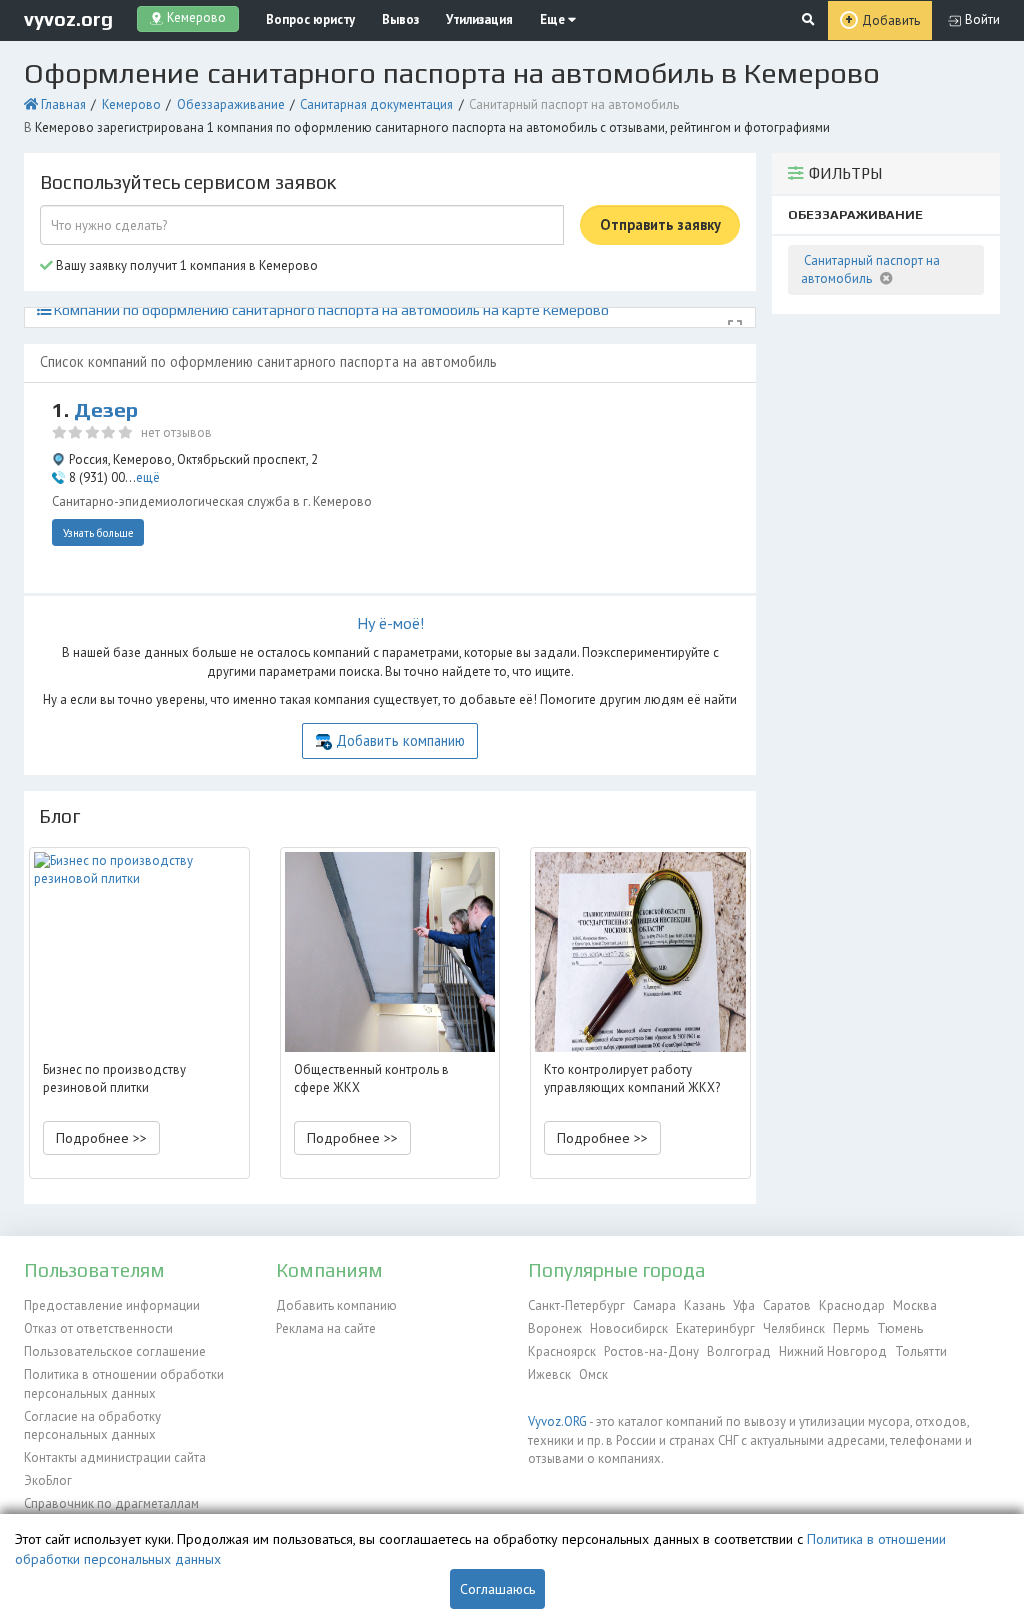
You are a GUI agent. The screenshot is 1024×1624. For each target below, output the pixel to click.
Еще (554, 19)
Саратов (787, 1305)
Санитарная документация (376, 104)
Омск (593, 1374)
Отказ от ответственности (98, 1328)
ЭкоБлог (48, 1480)
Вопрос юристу (310, 19)
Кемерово (131, 104)
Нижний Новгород (833, 1351)
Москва (915, 1305)
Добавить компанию (400, 740)
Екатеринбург (715, 1328)
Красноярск (562, 1351)
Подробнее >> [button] (101, 1138)
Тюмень (900, 1328)
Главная (63, 104)
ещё (148, 477)
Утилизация (479, 19)
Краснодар (852, 1305)
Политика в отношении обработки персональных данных (124, 1383)
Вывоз (400, 19)
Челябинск (794, 1328)
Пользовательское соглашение (115, 1351)
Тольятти (921, 1351)
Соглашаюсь (497, 1589)
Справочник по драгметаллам (111, 1503)
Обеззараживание (231, 104)
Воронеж (555, 1328)
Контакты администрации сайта (115, 1457)
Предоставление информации (112, 1305)
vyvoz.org (68, 19)
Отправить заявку (660, 224)
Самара (654, 1305)
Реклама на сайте (326, 1328)
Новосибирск (629, 1328)
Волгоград (739, 1351)
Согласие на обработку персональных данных (92, 1425)
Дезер (106, 410)
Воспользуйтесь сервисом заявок (188, 182)
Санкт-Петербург (576, 1305)
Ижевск (549, 1374)
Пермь (851, 1328)
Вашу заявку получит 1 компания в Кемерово (185, 265)
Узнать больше (98, 533)
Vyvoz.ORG (557, 1421)
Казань (704, 1305)
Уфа (744, 1305)
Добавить (891, 20)
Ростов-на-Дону (651, 1351)
